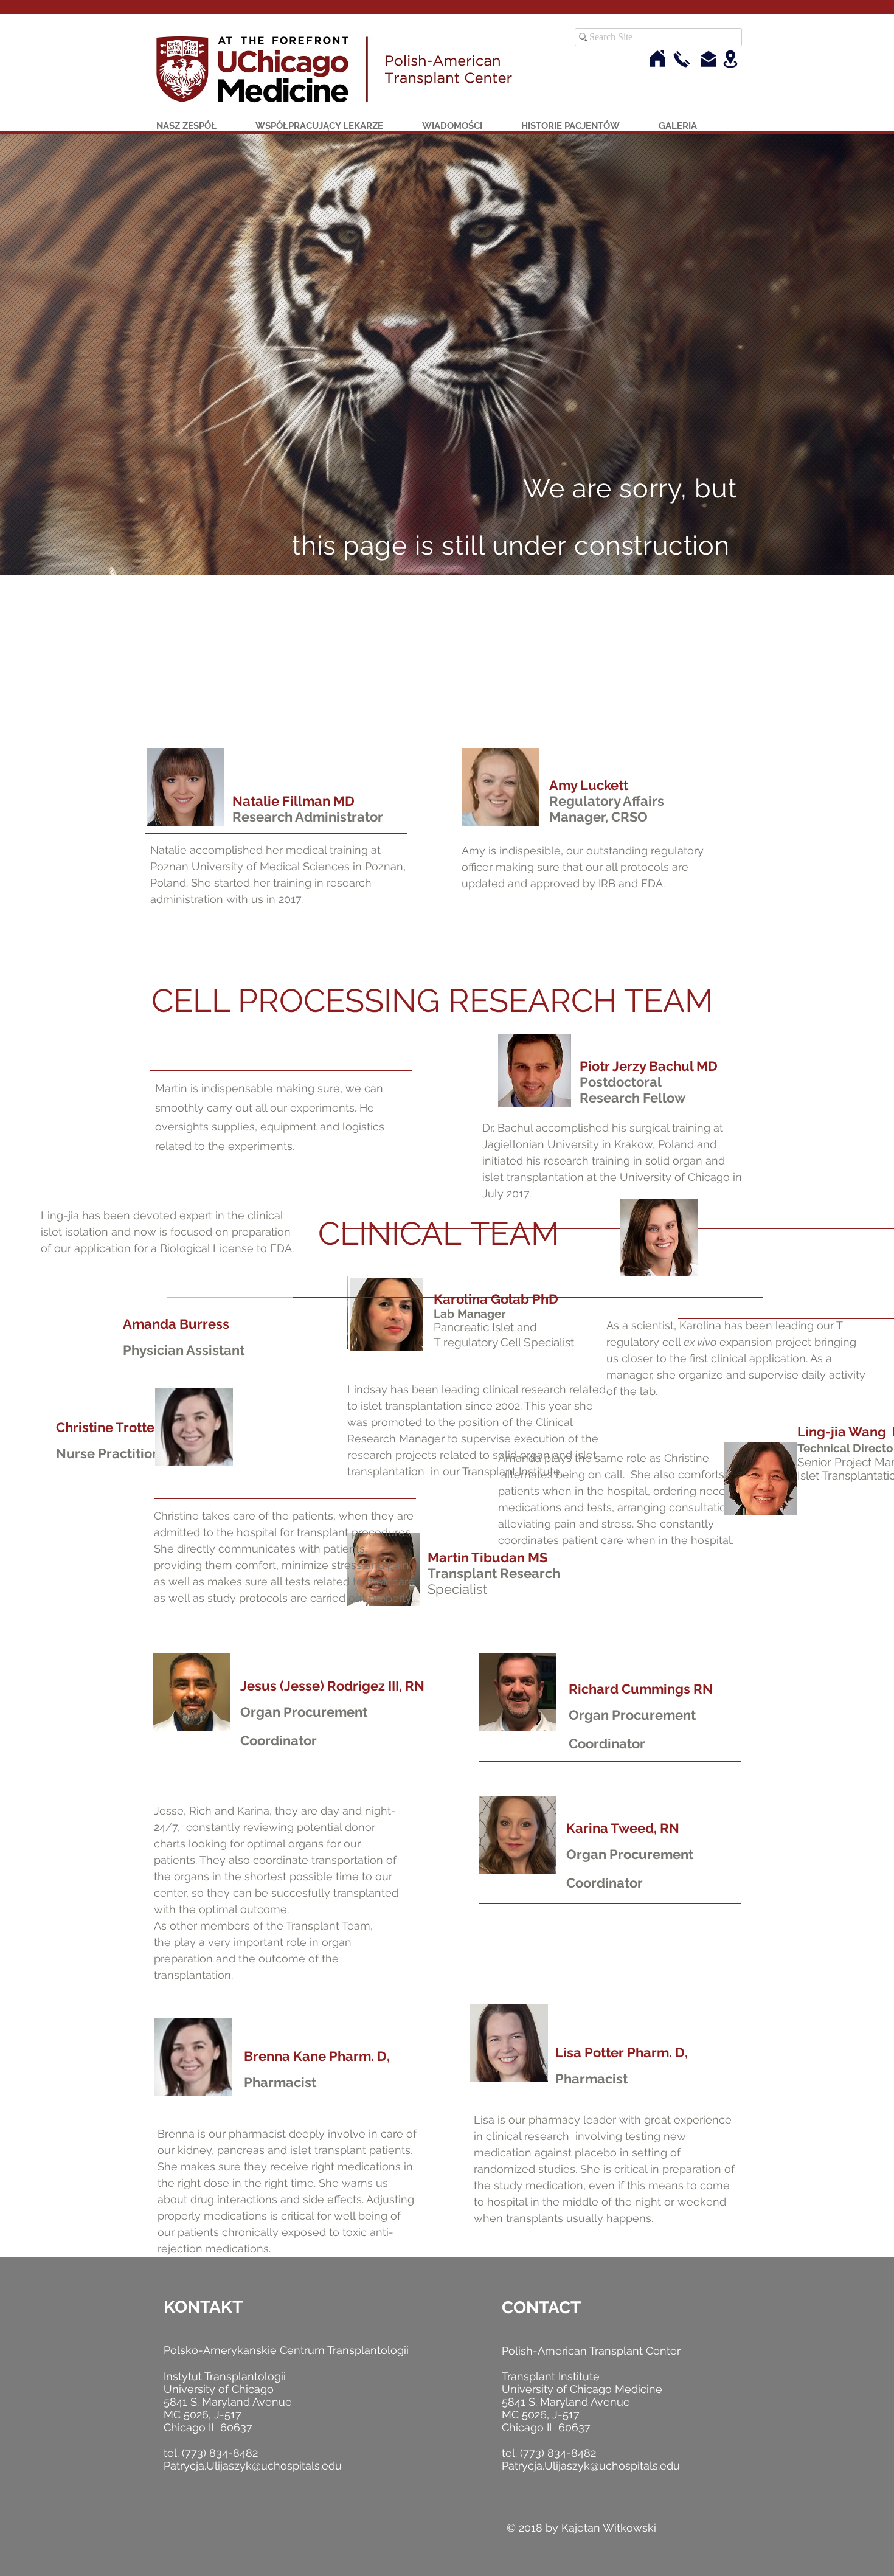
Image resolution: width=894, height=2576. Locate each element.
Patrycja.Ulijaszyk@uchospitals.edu (253, 2466)
